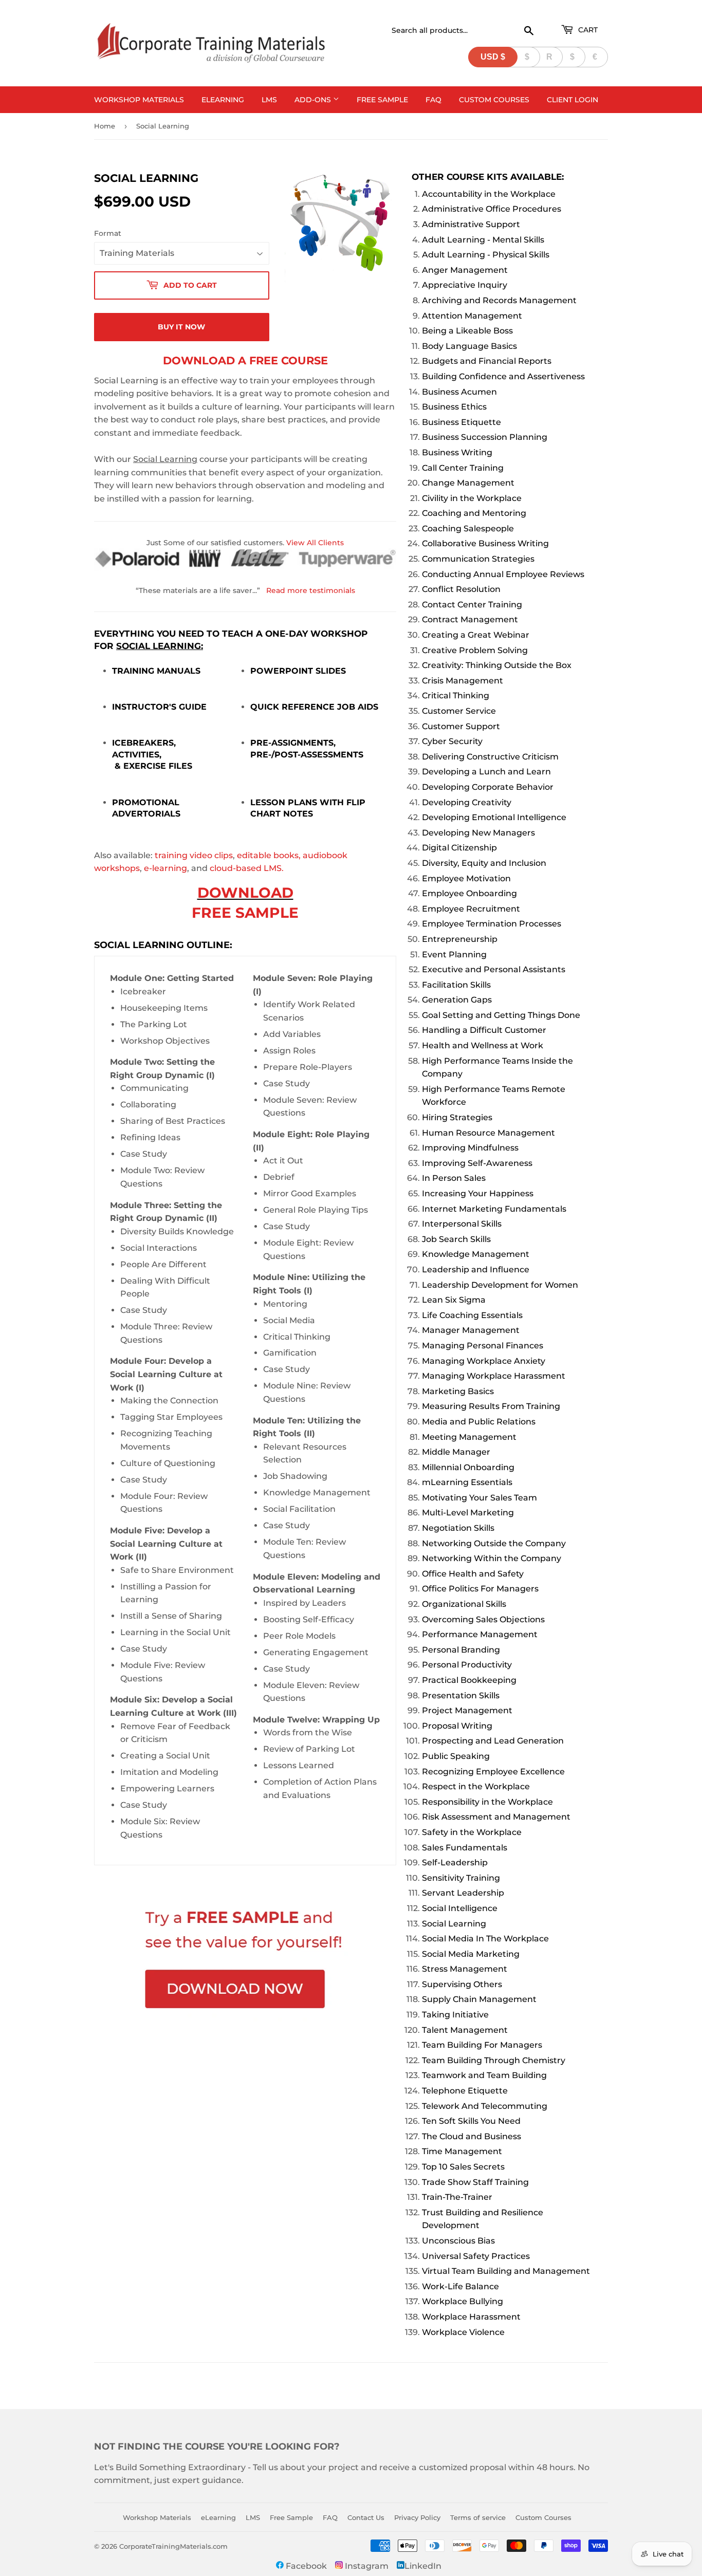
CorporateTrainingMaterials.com (173, 2546)
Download (245, 893)
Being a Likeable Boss (467, 331)
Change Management (468, 483)
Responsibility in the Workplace (487, 1802)
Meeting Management (469, 1437)
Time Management (462, 2151)
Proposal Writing (457, 1726)
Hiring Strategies (457, 1117)
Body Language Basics (469, 346)
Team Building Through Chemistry (494, 2060)
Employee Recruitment (471, 909)
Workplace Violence (463, 2332)
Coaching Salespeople (468, 529)
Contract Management (470, 619)
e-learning (165, 868)
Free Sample (382, 100)
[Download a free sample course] (245, 1961)
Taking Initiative (455, 2015)
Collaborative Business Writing (485, 543)
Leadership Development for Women (500, 1285)
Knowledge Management (476, 1254)
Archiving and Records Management (499, 300)
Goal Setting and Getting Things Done (501, 1015)
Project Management (467, 1710)
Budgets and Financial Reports (487, 361)
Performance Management (480, 1634)
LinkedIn (423, 2566)
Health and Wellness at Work (483, 1045)
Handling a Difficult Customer (484, 1030)
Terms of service (478, 2517)
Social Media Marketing (471, 1954)
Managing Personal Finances (483, 1346)
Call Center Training (463, 468)
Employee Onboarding (469, 893)
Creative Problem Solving (475, 650)
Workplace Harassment (471, 2317)
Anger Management (465, 270)
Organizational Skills (464, 1604)
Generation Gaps (457, 1000)
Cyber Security (452, 741)
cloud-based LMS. (247, 868)
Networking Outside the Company (494, 1543)
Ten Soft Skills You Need (471, 2121)
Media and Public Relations (479, 1422)
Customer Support (461, 726)
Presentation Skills (461, 1695)
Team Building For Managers (482, 2045)
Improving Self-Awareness (477, 1163)
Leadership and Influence (476, 1270)
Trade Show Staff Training (475, 2182)
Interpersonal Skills (462, 1224)
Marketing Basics (458, 1391)
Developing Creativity (467, 802)
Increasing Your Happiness (478, 1193)
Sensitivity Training (461, 1878)
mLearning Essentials (467, 1482)
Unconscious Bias (458, 2241)
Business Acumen (459, 392)
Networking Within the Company (492, 1558)
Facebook (305, 2566)
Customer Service (459, 711)
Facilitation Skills (456, 985)
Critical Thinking (456, 696)
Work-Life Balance (460, 2286)
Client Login (572, 100)
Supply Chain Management (479, 1999)
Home (105, 126)
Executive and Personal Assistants (494, 969)
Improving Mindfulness (470, 1148)
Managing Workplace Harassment (494, 1376)
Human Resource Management (488, 1133)
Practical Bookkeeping (469, 1680)
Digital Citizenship (459, 848)
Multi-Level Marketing (468, 1513)
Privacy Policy (417, 2517)
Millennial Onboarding (468, 1467)
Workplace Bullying (463, 2301)
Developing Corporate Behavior (488, 787)
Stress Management (465, 1969)
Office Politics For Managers (480, 1589)
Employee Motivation (466, 878)
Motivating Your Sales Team (479, 1498)
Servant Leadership (463, 1893)
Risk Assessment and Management (496, 1817)
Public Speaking (456, 1756)
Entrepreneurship (460, 939)
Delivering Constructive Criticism (490, 757)
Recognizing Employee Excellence (493, 1772)
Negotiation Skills (458, 1528)
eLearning (223, 100)
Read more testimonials (311, 590)
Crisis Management (463, 681)
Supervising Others (462, 1984)
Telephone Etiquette (465, 2091)
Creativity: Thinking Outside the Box (497, 665)
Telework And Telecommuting (485, 2106)
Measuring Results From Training (491, 1406)
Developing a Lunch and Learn (486, 772)
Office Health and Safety (473, 1574)
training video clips (194, 855)
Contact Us (366, 2517)
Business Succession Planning (485, 437)
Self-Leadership (455, 1862)
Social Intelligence (460, 1908)
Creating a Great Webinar (476, 635)
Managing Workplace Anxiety (484, 1361)
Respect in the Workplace (476, 1786)
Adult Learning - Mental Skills (483, 240)
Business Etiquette (461, 422)
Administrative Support (471, 224)
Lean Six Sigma (454, 1300)
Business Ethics (454, 407)
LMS (269, 100)
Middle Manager (456, 1452)
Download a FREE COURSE (245, 360)
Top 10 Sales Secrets (463, 2167)
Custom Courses (494, 100)
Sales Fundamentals (465, 1848)
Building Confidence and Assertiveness (503, 376)
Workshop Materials (139, 100)
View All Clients (315, 543)
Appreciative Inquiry (465, 285)
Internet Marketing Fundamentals (494, 1209)
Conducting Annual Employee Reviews (503, 574)
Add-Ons (314, 100)
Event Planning (454, 955)
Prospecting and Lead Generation (493, 1741)
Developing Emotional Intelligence (494, 817)
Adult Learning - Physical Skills (486, 255)
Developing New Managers (478, 833)
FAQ (433, 100)
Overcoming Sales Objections (483, 1619)
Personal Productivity (467, 1665)
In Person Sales (454, 1178)
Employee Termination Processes (492, 924)
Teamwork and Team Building (484, 2075)
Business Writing (457, 452)
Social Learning (454, 1924)
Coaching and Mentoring (474, 513)
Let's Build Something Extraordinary (170, 2467)
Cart (587, 30)
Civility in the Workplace (472, 498)
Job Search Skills (456, 1239)
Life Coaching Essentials (472, 1315)
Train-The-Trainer (457, 2197)
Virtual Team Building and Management (506, 2271)
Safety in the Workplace (472, 1832)
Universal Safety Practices (476, 2256)
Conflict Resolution (461, 589)
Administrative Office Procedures (492, 209)
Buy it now (181, 327)
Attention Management (472, 316)
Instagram (366, 2566)
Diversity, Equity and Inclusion (484, 863)
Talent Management (465, 2030)
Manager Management (471, 1330)
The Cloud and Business (472, 2136)
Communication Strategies (478, 559)
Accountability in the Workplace (489, 194)
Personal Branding (461, 1650)
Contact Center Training (472, 605)
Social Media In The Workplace (485, 1939)
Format (108, 233)
